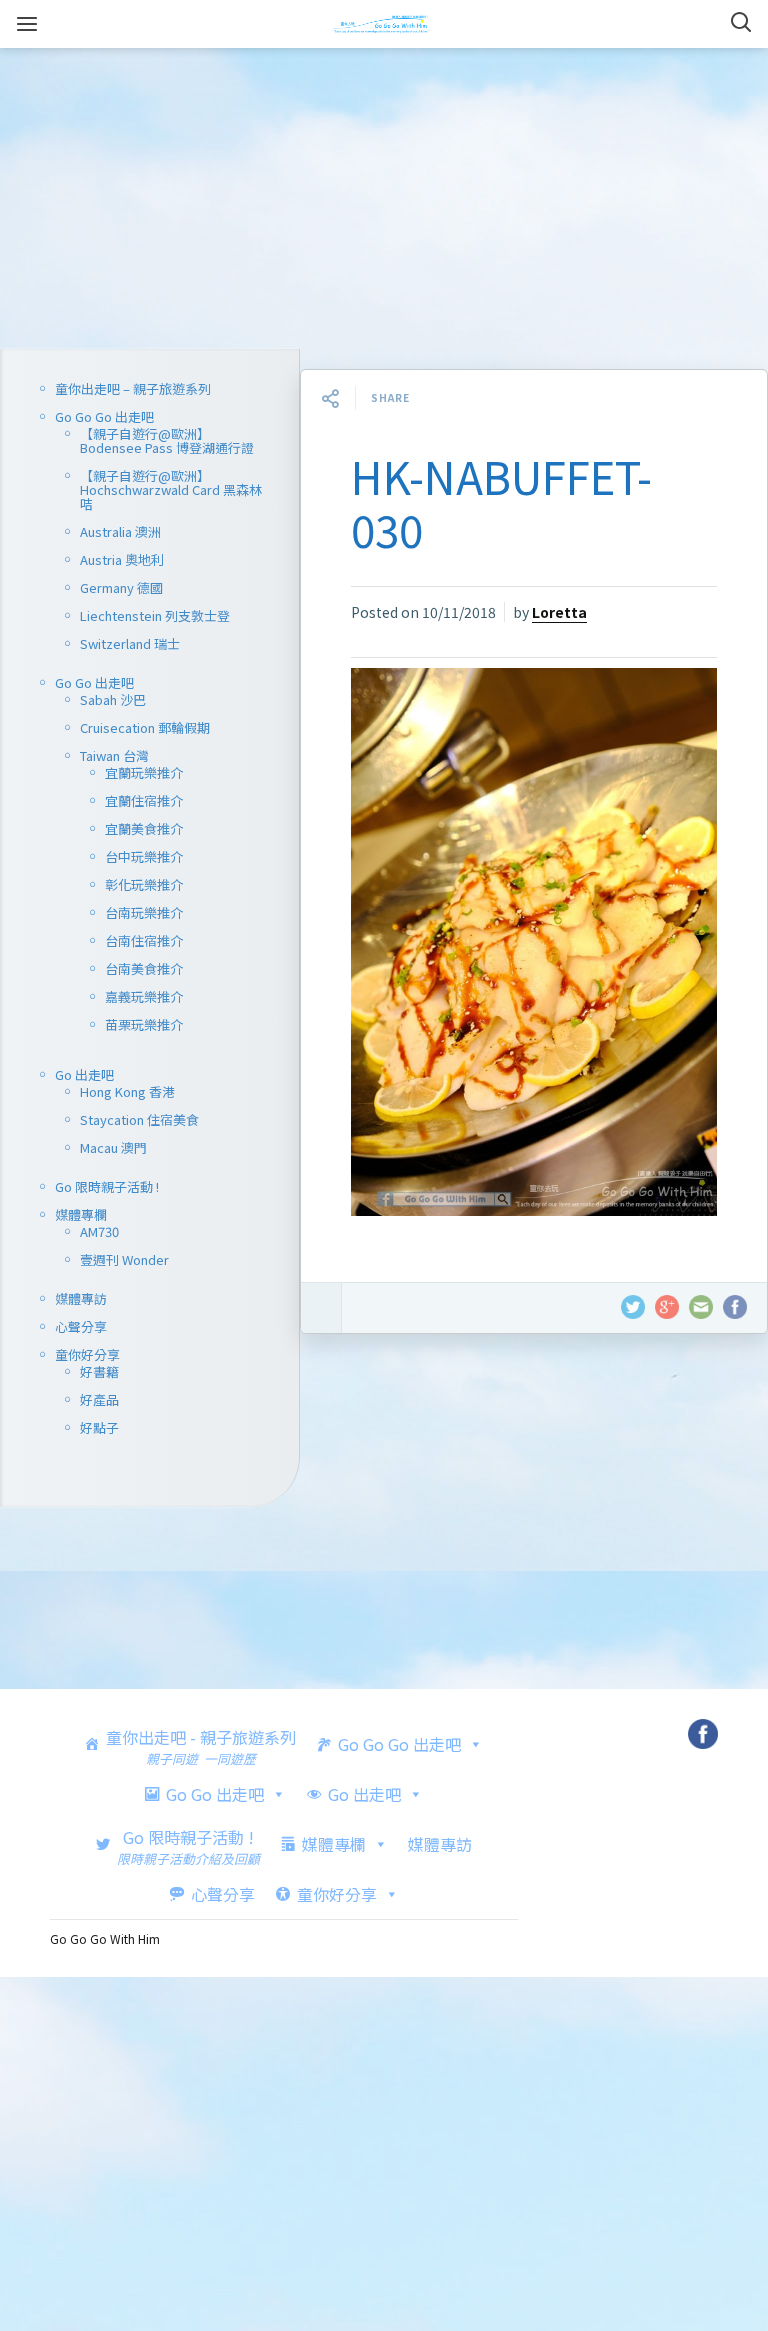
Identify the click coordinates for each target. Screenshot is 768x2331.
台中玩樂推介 (144, 856)
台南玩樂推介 (144, 912)
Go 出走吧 (84, 1074)
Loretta (559, 612)
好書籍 (99, 1371)
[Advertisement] (384, 199)
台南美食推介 (144, 968)
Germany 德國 (121, 587)
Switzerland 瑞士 (130, 643)
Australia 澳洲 (120, 531)
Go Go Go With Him (105, 1938)
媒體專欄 (81, 1214)
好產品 (99, 1399)
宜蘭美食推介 (144, 828)
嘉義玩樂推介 (144, 996)
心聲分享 (81, 1326)
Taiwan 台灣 (114, 755)
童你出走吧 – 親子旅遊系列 (133, 388)
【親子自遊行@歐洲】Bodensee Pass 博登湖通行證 (167, 440)
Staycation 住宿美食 (139, 1119)
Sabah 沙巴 (113, 699)
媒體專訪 (81, 1298)
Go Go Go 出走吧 (104, 416)
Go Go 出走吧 (94, 682)
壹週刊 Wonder (124, 1259)
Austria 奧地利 (122, 559)
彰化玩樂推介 (144, 884)
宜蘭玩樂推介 (144, 772)
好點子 (99, 1427)
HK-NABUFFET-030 (501, 502)
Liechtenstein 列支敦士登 (155, 615)
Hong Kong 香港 (127, 1091)
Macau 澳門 (113, 1147)
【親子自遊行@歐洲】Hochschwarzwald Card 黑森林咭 (171, 489)
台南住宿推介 (144, 940)
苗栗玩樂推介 (144, 1024)
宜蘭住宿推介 (144, 800)
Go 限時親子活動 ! (107, 1186)
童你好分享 (87, 1354)
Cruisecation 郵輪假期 (145, 727)
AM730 (99, 1231)
